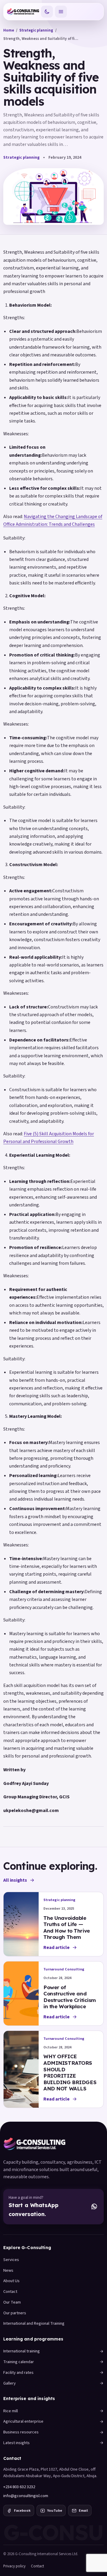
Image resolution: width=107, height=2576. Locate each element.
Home (9, 30)
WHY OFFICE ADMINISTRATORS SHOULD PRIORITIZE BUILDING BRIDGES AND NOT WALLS (70, 2072)
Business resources (21, 2432)
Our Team (12, 2302)
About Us (11, 2281)
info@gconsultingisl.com (26, 2496)
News (8, 2270)
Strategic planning (36, 30)
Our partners (15, 2313)
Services (11, 2260)
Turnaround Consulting (64, 1969)
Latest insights (16, 2443)
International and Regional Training (34, 2323)
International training (22, 2351)
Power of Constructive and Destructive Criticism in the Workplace (70, 1997)
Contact (10, 2292)
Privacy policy (14, 2566)
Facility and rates (18, 2372)
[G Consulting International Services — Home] (23, 12)
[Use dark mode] (47, 12)
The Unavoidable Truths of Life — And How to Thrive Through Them (67, 1928)
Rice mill (11, 2411)
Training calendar (19, 2362)
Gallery (10, 2383)
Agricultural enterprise (23, 2421)
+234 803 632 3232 (19, 2487)
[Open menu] (61, 12)
